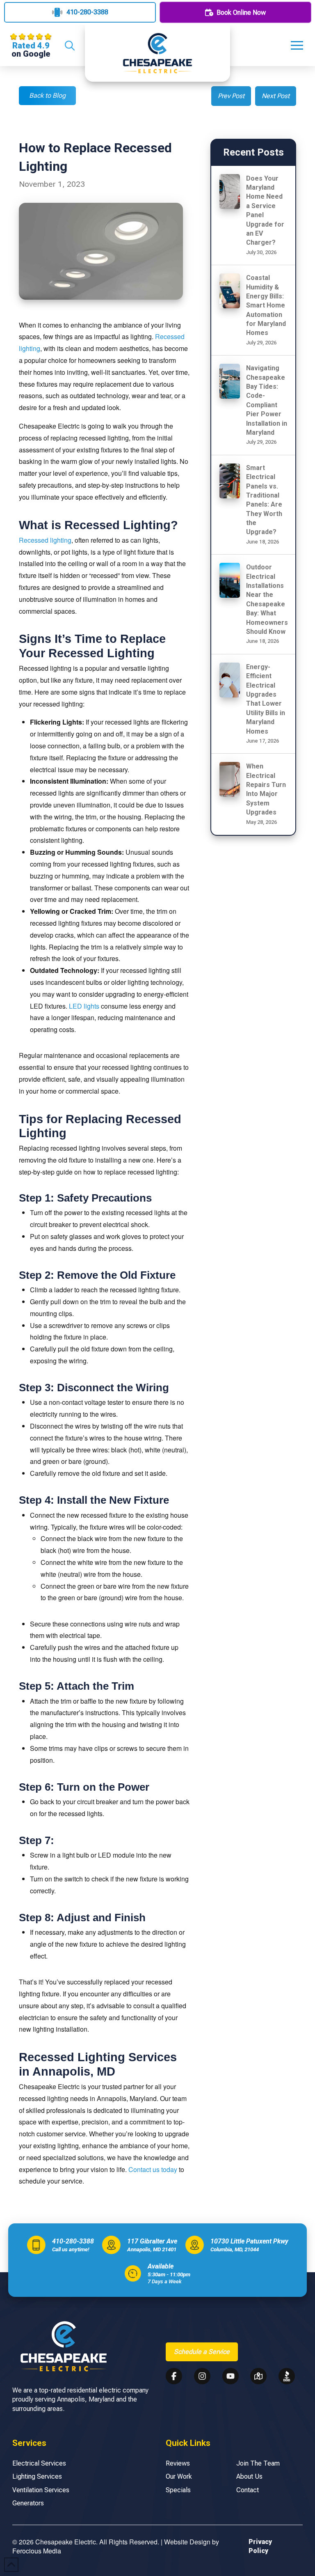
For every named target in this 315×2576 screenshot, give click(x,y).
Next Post (276, 96)
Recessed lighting (45, 540)
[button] (69, 46)
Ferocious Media (37, 2551)
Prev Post (231, 96)
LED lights (84, 1006)
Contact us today (153, 2169)
